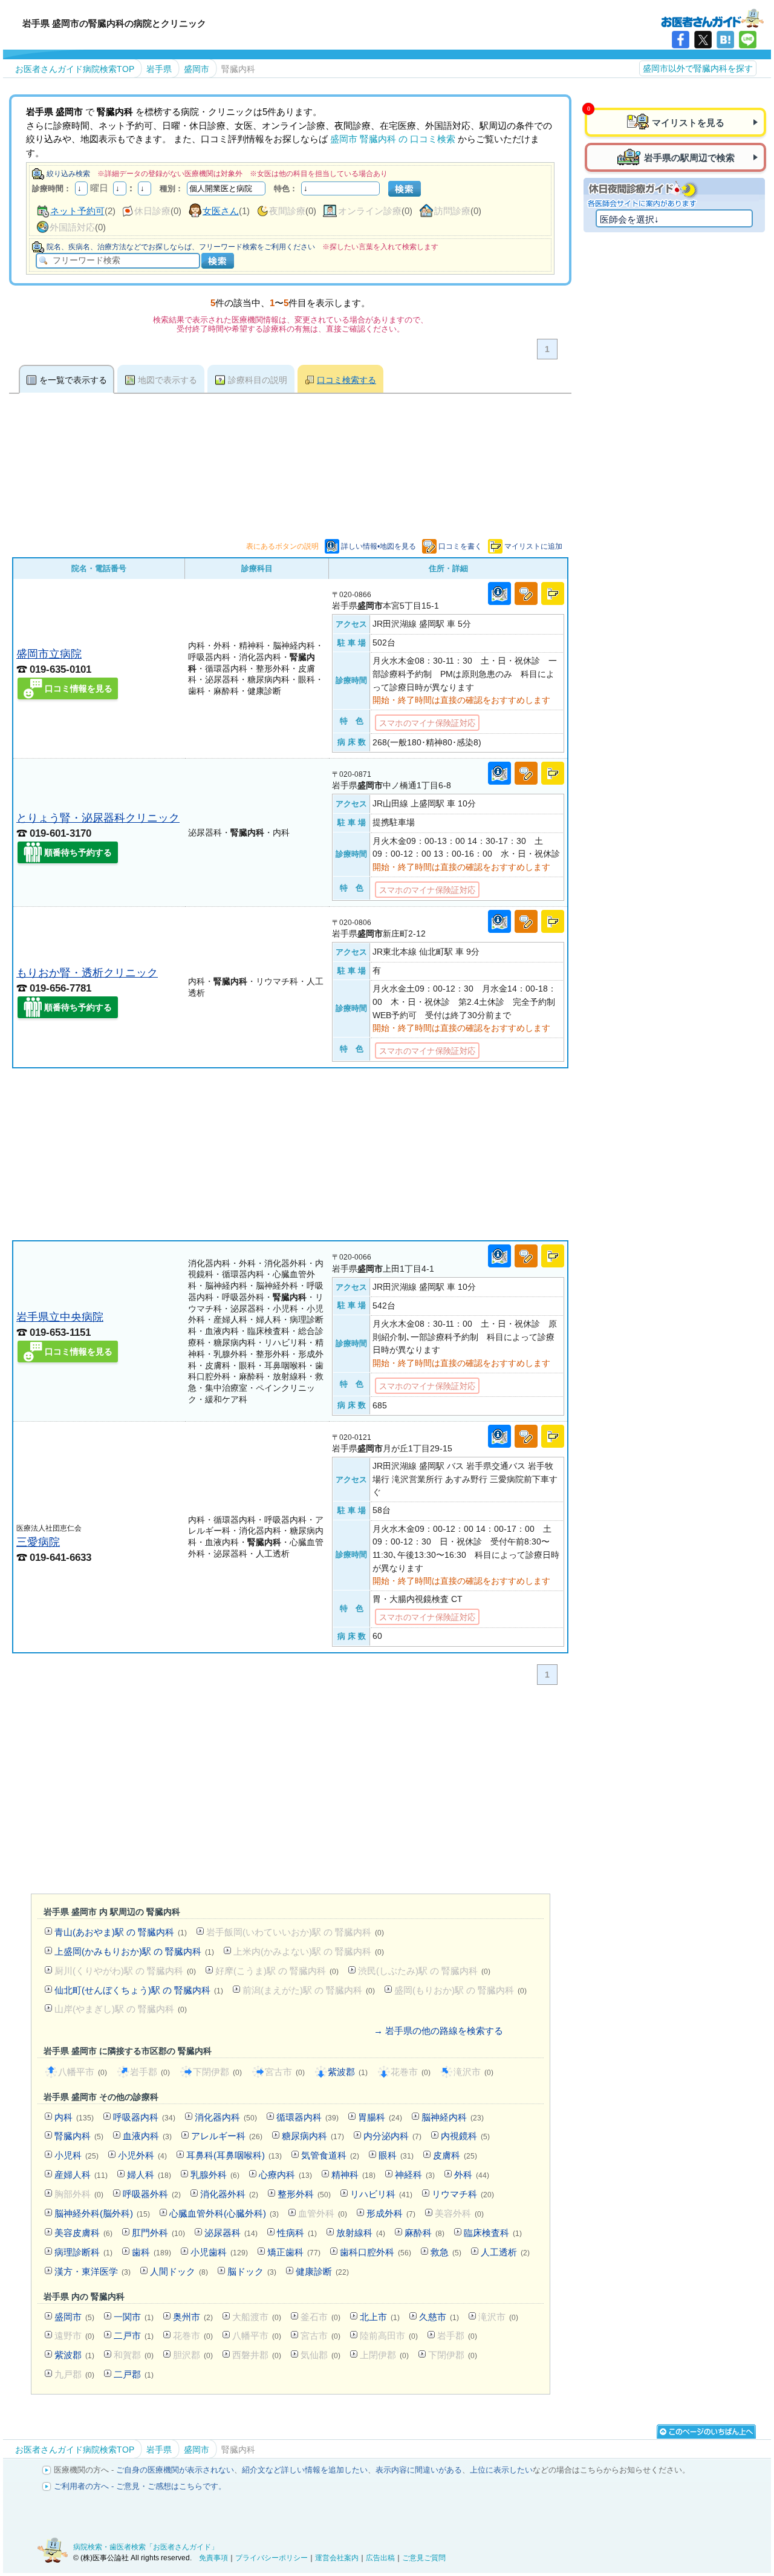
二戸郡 (134, 2374)
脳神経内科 (453, 2117)
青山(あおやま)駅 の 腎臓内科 (121, 1932)
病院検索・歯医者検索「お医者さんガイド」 (146, 2547)
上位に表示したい (501, 2470)
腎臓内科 (79, 2136)
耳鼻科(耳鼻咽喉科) (234, 2155)
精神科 (353, 2175)
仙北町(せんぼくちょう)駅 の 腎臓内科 (139, 1990)
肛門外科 (158, 2233)
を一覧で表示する (73, 380)
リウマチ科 (463, 2194)
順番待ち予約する (78, 852)
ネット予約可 (77, 211)
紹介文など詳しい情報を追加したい (305, 2470)
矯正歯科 (294, 2252)
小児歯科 (219, 2252)
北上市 (380, 2317)
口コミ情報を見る (79, 688)
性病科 (297, 2233)
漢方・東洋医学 (93, 2271)
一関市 (134, 2317)
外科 (472, 2175)
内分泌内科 (392, 2136)
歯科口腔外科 (376, 2252)
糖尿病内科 (313, 2136)
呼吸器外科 (152, 2194)
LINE (748, 40)
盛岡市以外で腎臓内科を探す (698, 68)
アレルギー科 (227, 2136)
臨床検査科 (493, 2233)
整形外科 (304, 2194)
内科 (74, 2117)
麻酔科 (424, 2233)
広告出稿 (380, 2558)
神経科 (415, 2175)
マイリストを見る (688, 123)
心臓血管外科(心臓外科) (224, 2213)
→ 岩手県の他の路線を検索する (438, 2031)
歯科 (151, 2252)
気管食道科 (330, 2155)
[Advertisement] (290, 1154)
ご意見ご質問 (424, 2558)
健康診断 (322, 2271)
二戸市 (134, 2336)
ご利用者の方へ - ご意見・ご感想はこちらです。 (140, 2486)
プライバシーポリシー (272, 2558)
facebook (681, 40)
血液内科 (147, 2136)
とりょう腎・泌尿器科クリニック (98, 818)
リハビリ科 (381, 2194)
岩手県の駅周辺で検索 (689, 158)
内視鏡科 (465, 2136)
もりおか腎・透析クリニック (87, 973)
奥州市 (193, 2317)
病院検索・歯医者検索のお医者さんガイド (712, 18)
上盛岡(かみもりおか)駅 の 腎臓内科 (134, 1951)
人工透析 (505, 2252)
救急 (446, 2252)
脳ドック (252, 2271)
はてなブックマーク (725, 40)
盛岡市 (74, 2317)
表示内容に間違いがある (419, 2470)
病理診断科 (83, 2252)
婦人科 (149, 2175)
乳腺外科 (215, 2175)
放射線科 (361, 2233)
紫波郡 (348, 2072)
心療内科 (285, 2175)
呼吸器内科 (144, 2117)
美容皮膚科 (83, 2233)
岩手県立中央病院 (60, 1317)
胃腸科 (380, 2117)
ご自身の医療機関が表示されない (175, 2470)
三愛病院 (38, 1542)
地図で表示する (167, 380)
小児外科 (142, 2155)
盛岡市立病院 (49, 654)
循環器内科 (307, 2117)
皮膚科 (455, 2155)
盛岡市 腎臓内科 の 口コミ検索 (393, 139)
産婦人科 (81, 2175)
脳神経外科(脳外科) (102, 2213)
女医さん (221, 211)
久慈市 (439, 2317)
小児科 (76, 2155)
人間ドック (179, 2271)
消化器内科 (226, 2117)
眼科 (396, 2155)
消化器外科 (229, 2194)
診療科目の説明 (258, 380)
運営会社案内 (337, 2558)
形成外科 (391, 2213)
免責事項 (213, 2558)
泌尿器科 (231, 2233)
